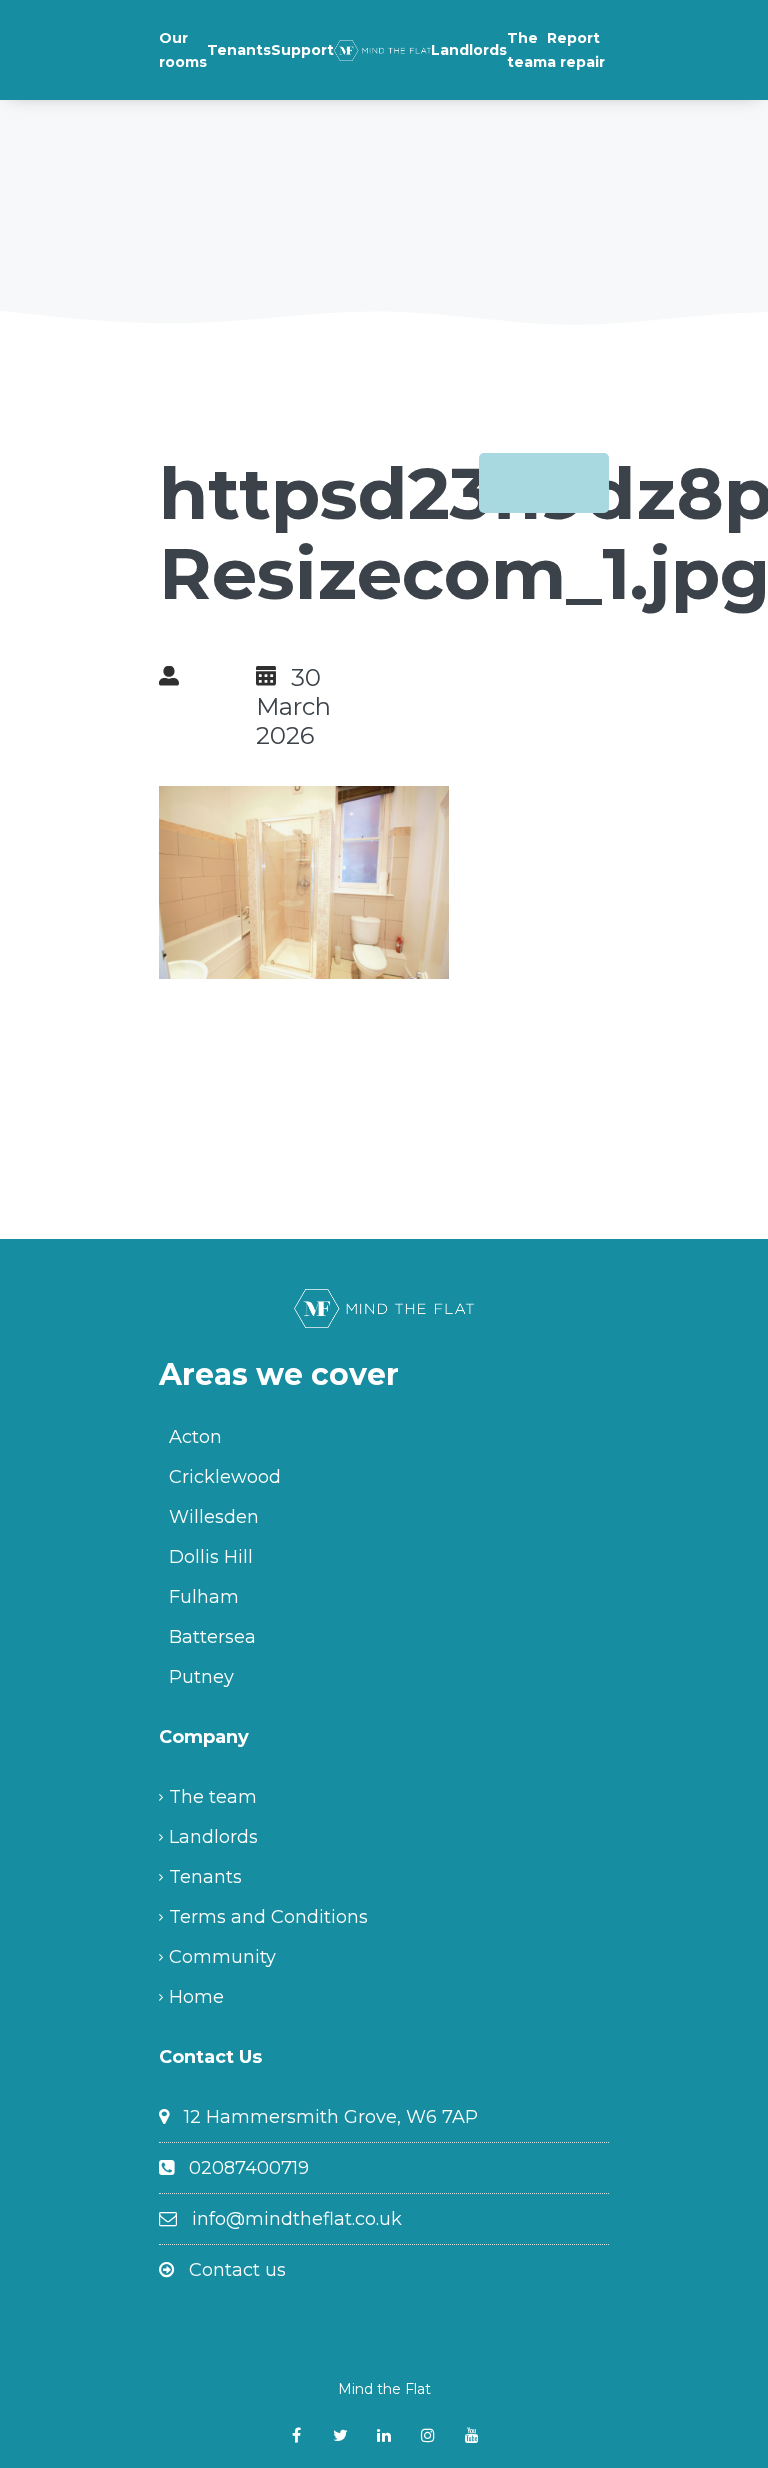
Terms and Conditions (268, 1917)
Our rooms (183, 50)
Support (302, 50)
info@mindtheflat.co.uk (297, 2219)
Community (222, 1957)
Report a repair (576, 50)
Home (196, 1997)
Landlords (469, 50)
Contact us (237, 2270)
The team (527, 50)
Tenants (239, 50)
